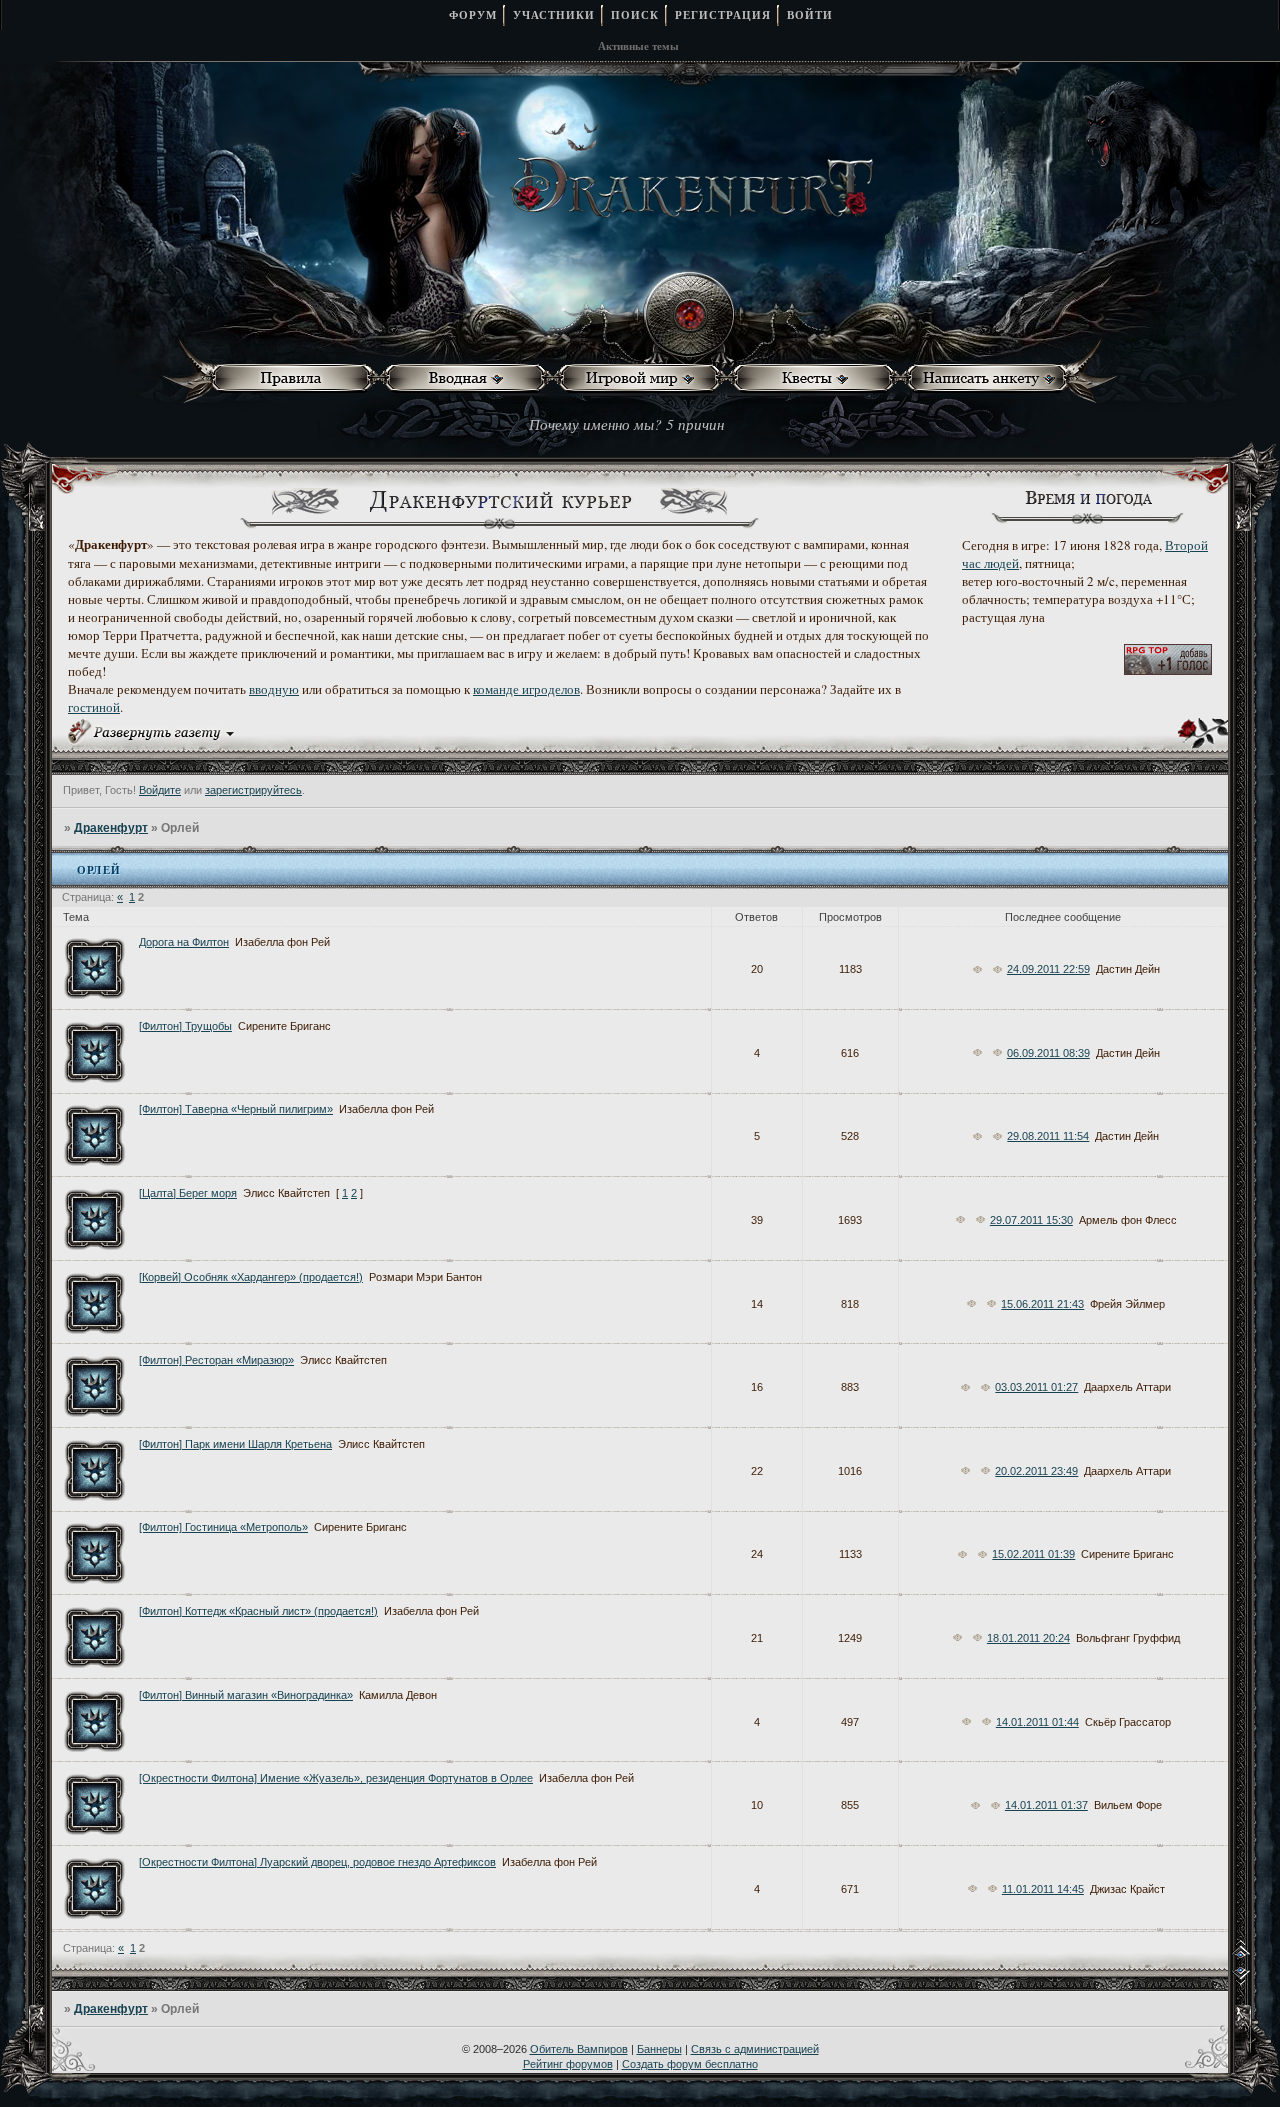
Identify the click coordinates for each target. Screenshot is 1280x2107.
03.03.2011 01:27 (1036, 1387)
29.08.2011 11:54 (1048, 1136)
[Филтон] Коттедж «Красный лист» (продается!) (258, 1611)
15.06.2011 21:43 (1042, 1304)
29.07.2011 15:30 (1031, 1220)
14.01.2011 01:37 (1046, 1805)
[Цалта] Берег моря (188, 1193)
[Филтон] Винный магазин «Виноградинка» (246, 1695)
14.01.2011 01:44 (1037, 1722)
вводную (274, 689)
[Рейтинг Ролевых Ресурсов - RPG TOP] (1168, 670)
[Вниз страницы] (1255, 1981)
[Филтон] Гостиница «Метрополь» (223, 1527)
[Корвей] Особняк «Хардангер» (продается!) (251, 1277)
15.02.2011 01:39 (1033, 1554)
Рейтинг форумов (568, 2064)
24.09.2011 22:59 (1048, 969)
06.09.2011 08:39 (1048, 1053)
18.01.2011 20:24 (1028, 1638)
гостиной (94, 707)
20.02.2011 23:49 (1036, 1471)
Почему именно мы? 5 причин (626, 424)
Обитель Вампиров (579, 2049)
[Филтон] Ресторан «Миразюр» (216, 1360)
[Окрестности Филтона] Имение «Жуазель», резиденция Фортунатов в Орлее (336, 1778)
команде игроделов (526, 689)
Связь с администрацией (755, 2049)
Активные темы (638, 46)
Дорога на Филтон (184, 942)
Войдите (160, 790)
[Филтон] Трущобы (185, 1026)
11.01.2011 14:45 (1043, 1889)
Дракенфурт (111, 828)
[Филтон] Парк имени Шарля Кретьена (235, 1444)
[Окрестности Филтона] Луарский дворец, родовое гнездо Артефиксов (317, 1862)
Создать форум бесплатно (690, 2064)
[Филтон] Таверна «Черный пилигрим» (236, 1109)
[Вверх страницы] (1255, 1955)
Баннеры (659, 2049)
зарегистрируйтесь (253, 790)
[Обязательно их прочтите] (295, 378)
